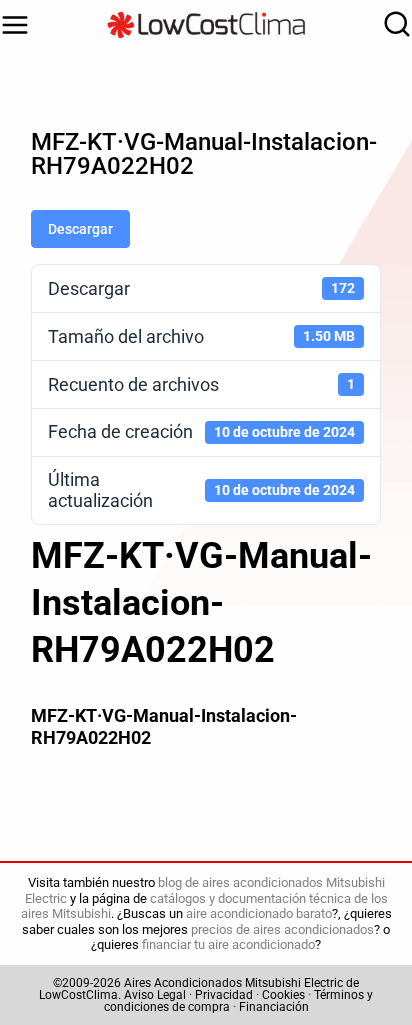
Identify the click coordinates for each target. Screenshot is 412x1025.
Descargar (80, 229)
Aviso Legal (155, 995)
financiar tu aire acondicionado (228, 944)
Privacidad (224, 995)
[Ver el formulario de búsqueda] (392, 25)
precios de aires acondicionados (282, 929)
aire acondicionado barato (259, 913)
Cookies (283, 995)
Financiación (274, 1007)
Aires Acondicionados (183, 983)
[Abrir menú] (15, 25)
